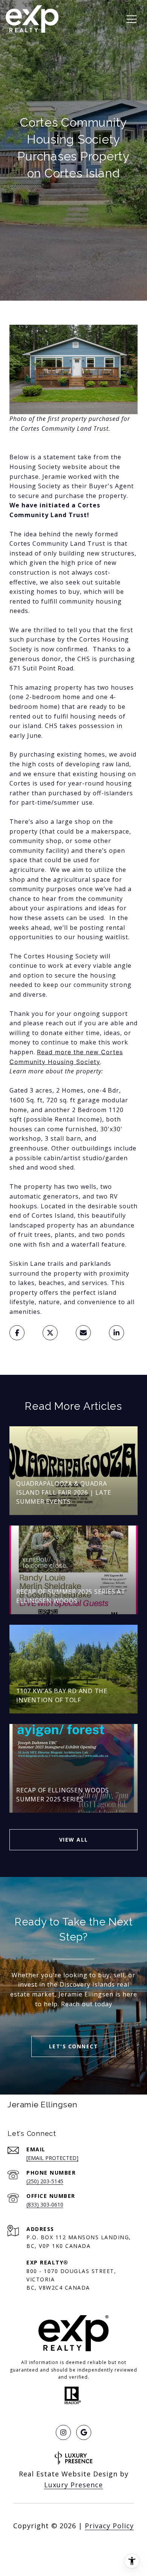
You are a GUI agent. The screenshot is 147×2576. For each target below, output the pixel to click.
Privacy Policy (109, 2526)
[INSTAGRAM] (63, 2432)
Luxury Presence (73, 2485)
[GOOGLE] (84, 2432)
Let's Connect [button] (74, 2046)
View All (74, 1840)
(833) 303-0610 (45, 2204)
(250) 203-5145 (45, 2181)
